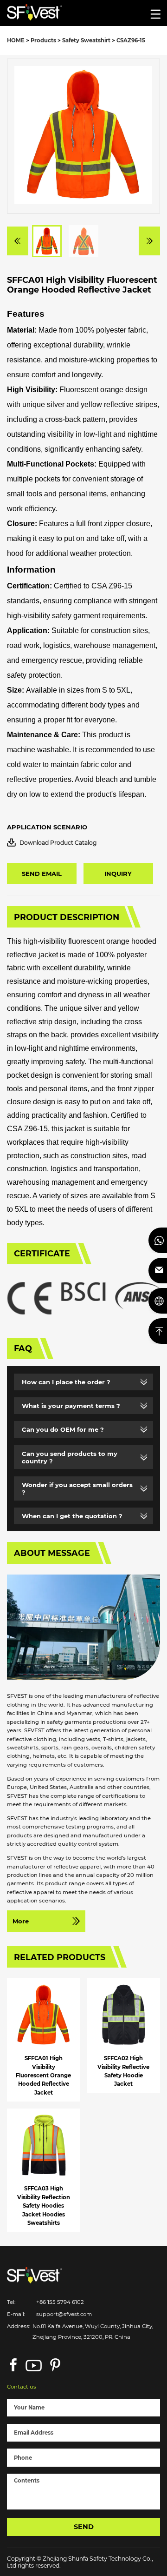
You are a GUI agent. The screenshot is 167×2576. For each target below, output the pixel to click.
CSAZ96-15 (131, 40)
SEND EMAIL (42, 874)
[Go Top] (158, 1331)
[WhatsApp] (158, 1240)
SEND (84, 2527)
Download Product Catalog (58, 843)
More (21, 1921)
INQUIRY (118, 874)
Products (43, 40)
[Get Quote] (158, 1301)
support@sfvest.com (64, 2314)
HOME (16, 40)
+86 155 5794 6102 (60, 2302)
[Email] (158, 1271)
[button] (18, 241)
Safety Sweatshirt (86, 40)
